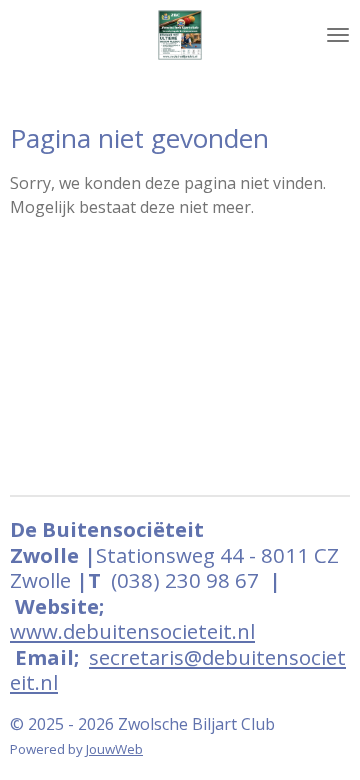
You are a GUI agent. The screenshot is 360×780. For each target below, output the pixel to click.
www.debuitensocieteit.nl (132, 631)
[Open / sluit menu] (338, 35)
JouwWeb (114, 749)
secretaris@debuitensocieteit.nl (178, 670)
